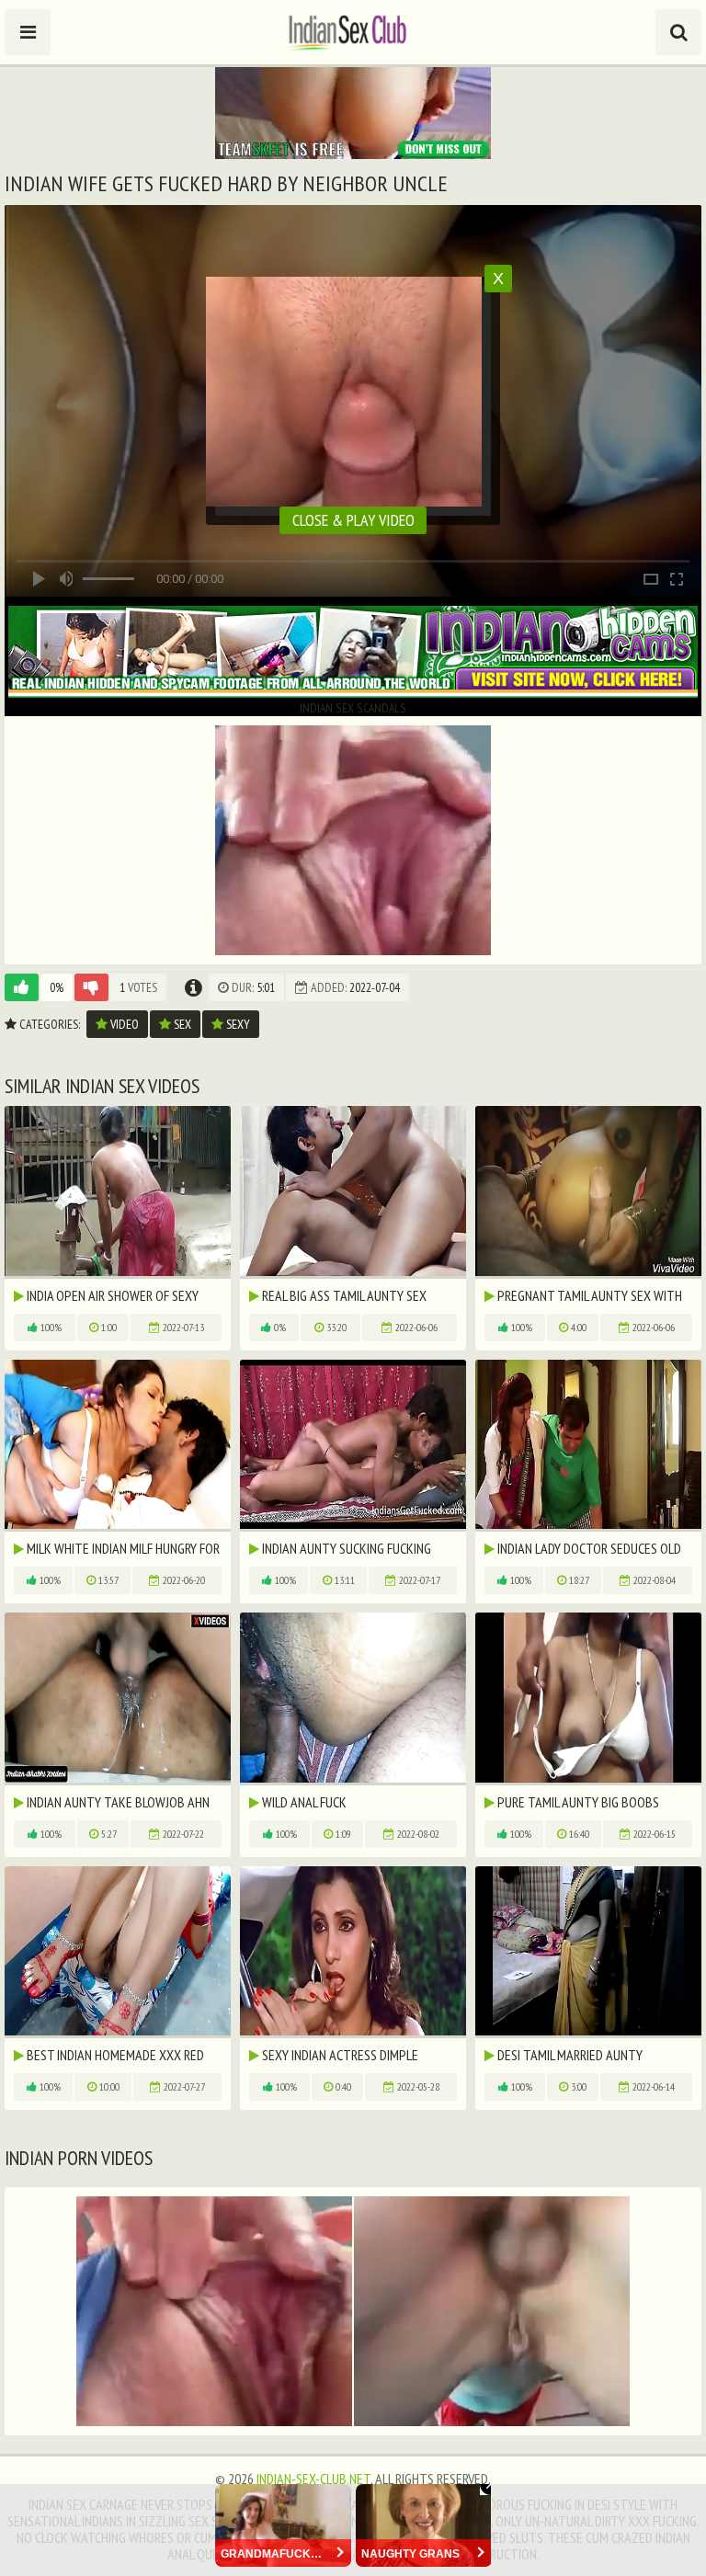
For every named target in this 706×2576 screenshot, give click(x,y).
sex (181, 1024)
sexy (237, 1024)
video (123, 1024)
